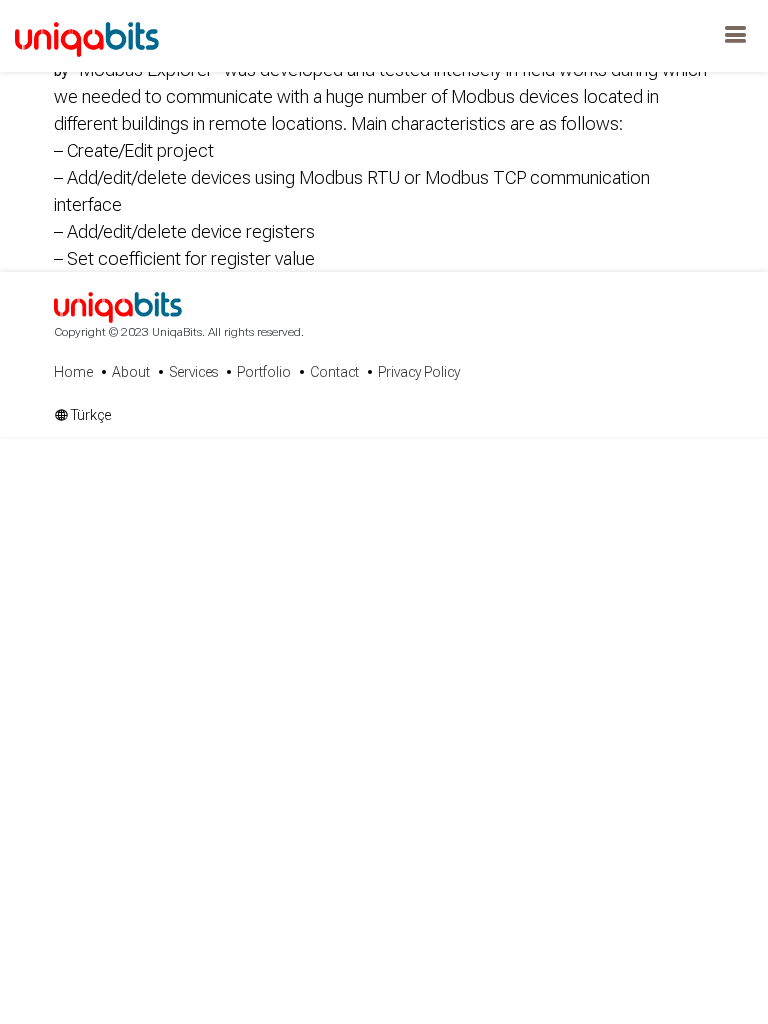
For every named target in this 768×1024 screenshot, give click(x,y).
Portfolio (264, 372)
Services (193, 372)
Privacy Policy (419, 372)
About (131, 372)
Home (73, 372)
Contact (334, 372)
